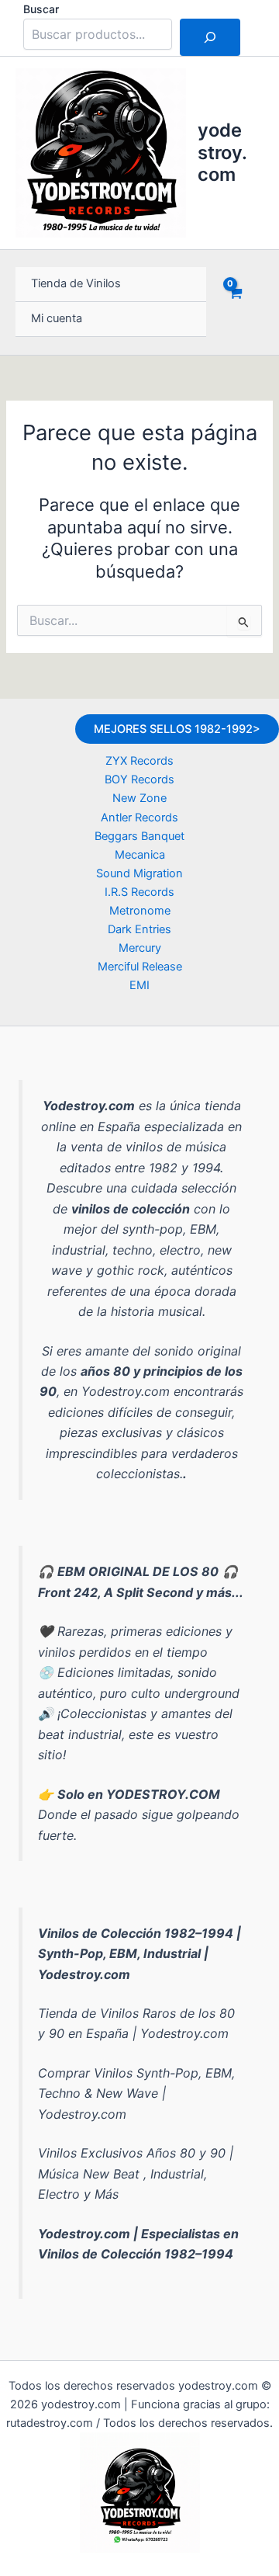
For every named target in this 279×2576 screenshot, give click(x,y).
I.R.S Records (139, 892)
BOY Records (139, 779)
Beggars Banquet (139, 836)
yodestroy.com (222, 152)
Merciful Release (140, 967)
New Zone (139, 798)
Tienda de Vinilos (76, 283)
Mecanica (140, 855)
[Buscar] (210, 37)
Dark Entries (139, 929)
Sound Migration (139, 873)
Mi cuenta (57, 318)
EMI (139, 985)
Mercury (140, 948)
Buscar (41, 9)
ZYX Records (139, 761)
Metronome (140, 911)
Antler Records (139, 818)
